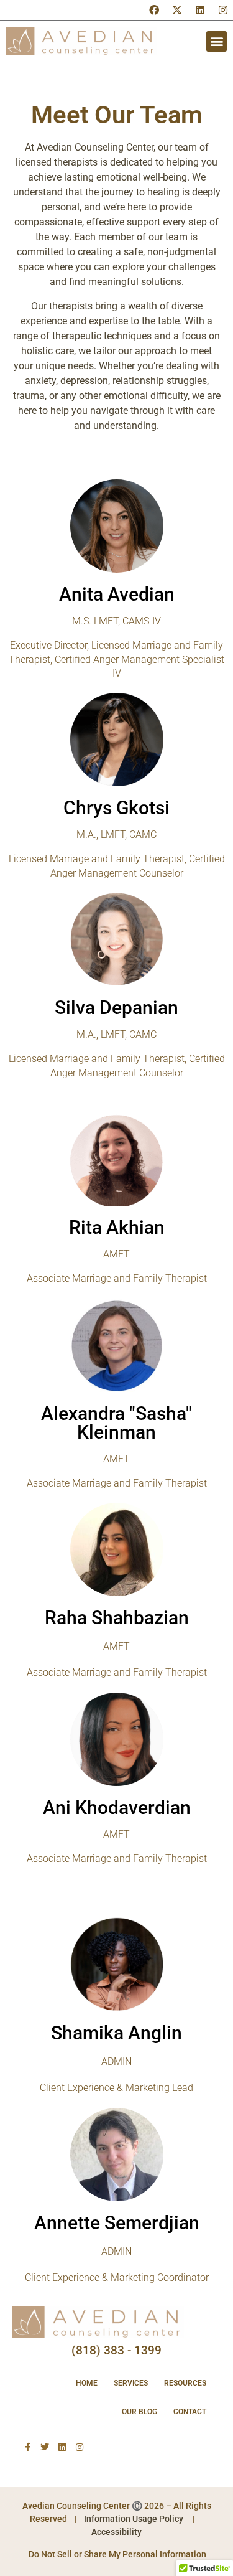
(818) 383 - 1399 (116, 2350)
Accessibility (116, 2532)
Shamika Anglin (116, 2033)
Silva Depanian (116, 1008)
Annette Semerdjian (117, 2223)
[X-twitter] (177, 10)
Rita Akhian (117, 1227)
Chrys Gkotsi (116, 808)
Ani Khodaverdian (117, 1807)
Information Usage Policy (134, 2519)
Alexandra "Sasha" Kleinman (116, 1423)
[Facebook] (154, 10)
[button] (217, 41)
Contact (190, 2412)
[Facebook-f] (27, 2447)
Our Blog (139, 2412)
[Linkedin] (200, 10)
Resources (185, 2383)
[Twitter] (45, 2447)
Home (87, 2383)
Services (131, 2383)
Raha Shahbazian (117, 1618)
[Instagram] (223, 10)
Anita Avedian (117, 594)
